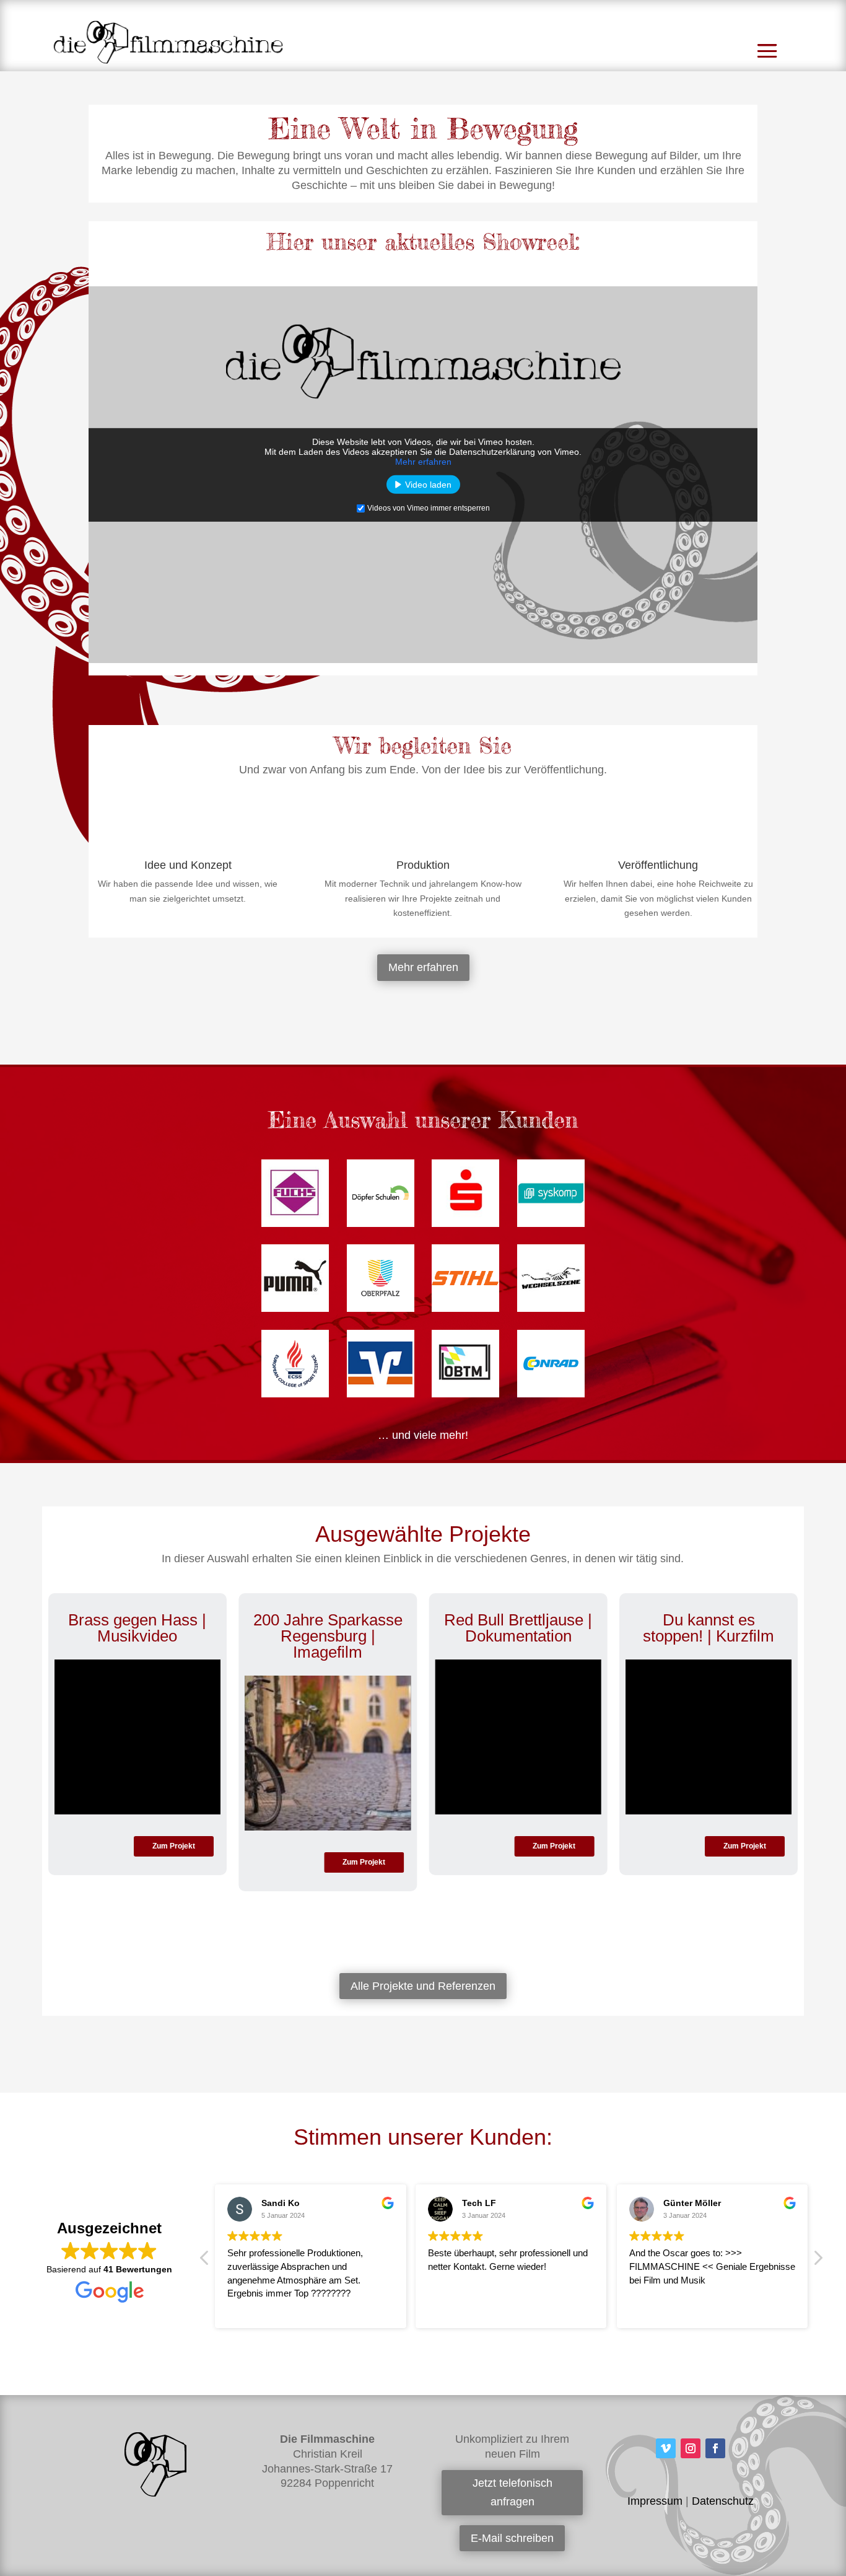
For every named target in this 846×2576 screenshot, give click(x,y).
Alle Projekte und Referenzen (423, 1986)
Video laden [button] (428, 485)
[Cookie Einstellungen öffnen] (27, 2561)
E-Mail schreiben (512, 2538)
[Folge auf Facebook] (715, 2448)
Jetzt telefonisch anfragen (512, 2493)
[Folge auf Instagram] (691, 2448)
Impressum (655, 2501)
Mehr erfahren (423, 462)
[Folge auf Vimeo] (666, 2448)
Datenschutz (723, 2501)
